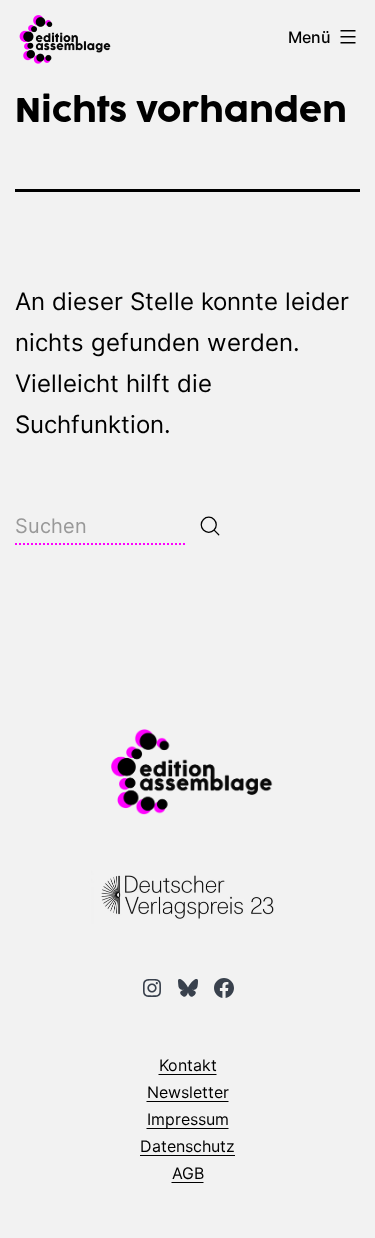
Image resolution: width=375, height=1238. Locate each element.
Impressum (188, 1119)
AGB (188, 1173)
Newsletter (188, 1092)
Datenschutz (187, 1146)
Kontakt (188, 1065)
